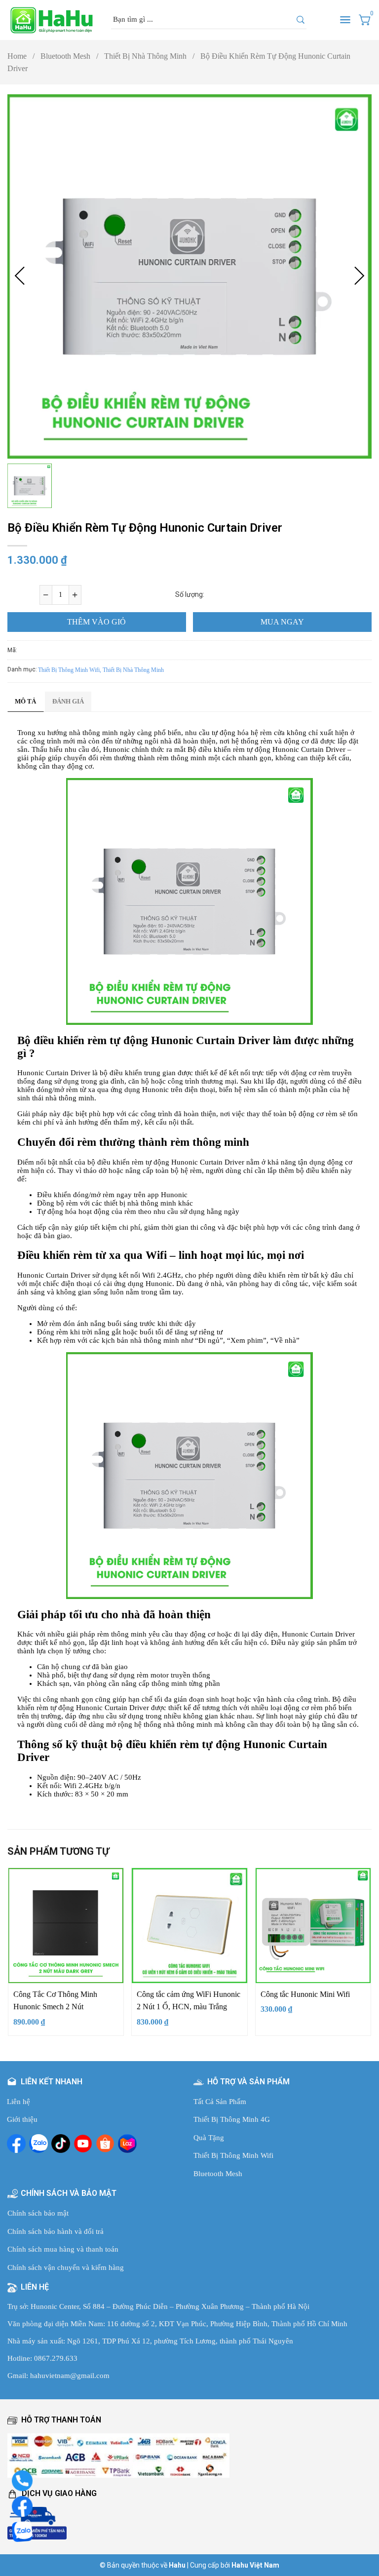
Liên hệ (19, 2102)
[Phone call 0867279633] (22, 2480)
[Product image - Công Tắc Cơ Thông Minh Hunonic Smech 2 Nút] (66, 1926)
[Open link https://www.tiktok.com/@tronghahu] (61, 2144)
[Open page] (52, 20)
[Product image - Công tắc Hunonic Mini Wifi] (313, 1926)
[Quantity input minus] (46, 595)
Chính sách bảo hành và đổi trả (56, 2231)
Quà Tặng (209, 2138)
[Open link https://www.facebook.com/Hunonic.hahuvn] (16, 2144)
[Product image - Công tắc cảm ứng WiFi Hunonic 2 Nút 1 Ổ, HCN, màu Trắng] (189, 1926)
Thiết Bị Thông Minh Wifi (233, 2155)
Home (21, 56)
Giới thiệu (22, 2119)
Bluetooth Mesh (69, 56)
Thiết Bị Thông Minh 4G (232, 2119)
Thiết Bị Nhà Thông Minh (149, 56)
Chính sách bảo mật (38, 2213)
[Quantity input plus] (75, 595)
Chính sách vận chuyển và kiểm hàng (66, 2267)
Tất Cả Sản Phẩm (220, 2102)
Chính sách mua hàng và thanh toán (63, 2249)
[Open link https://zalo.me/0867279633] (38, 2144)
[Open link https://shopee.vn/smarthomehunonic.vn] (105, 2144)
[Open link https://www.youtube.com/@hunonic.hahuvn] (83, 2144)
